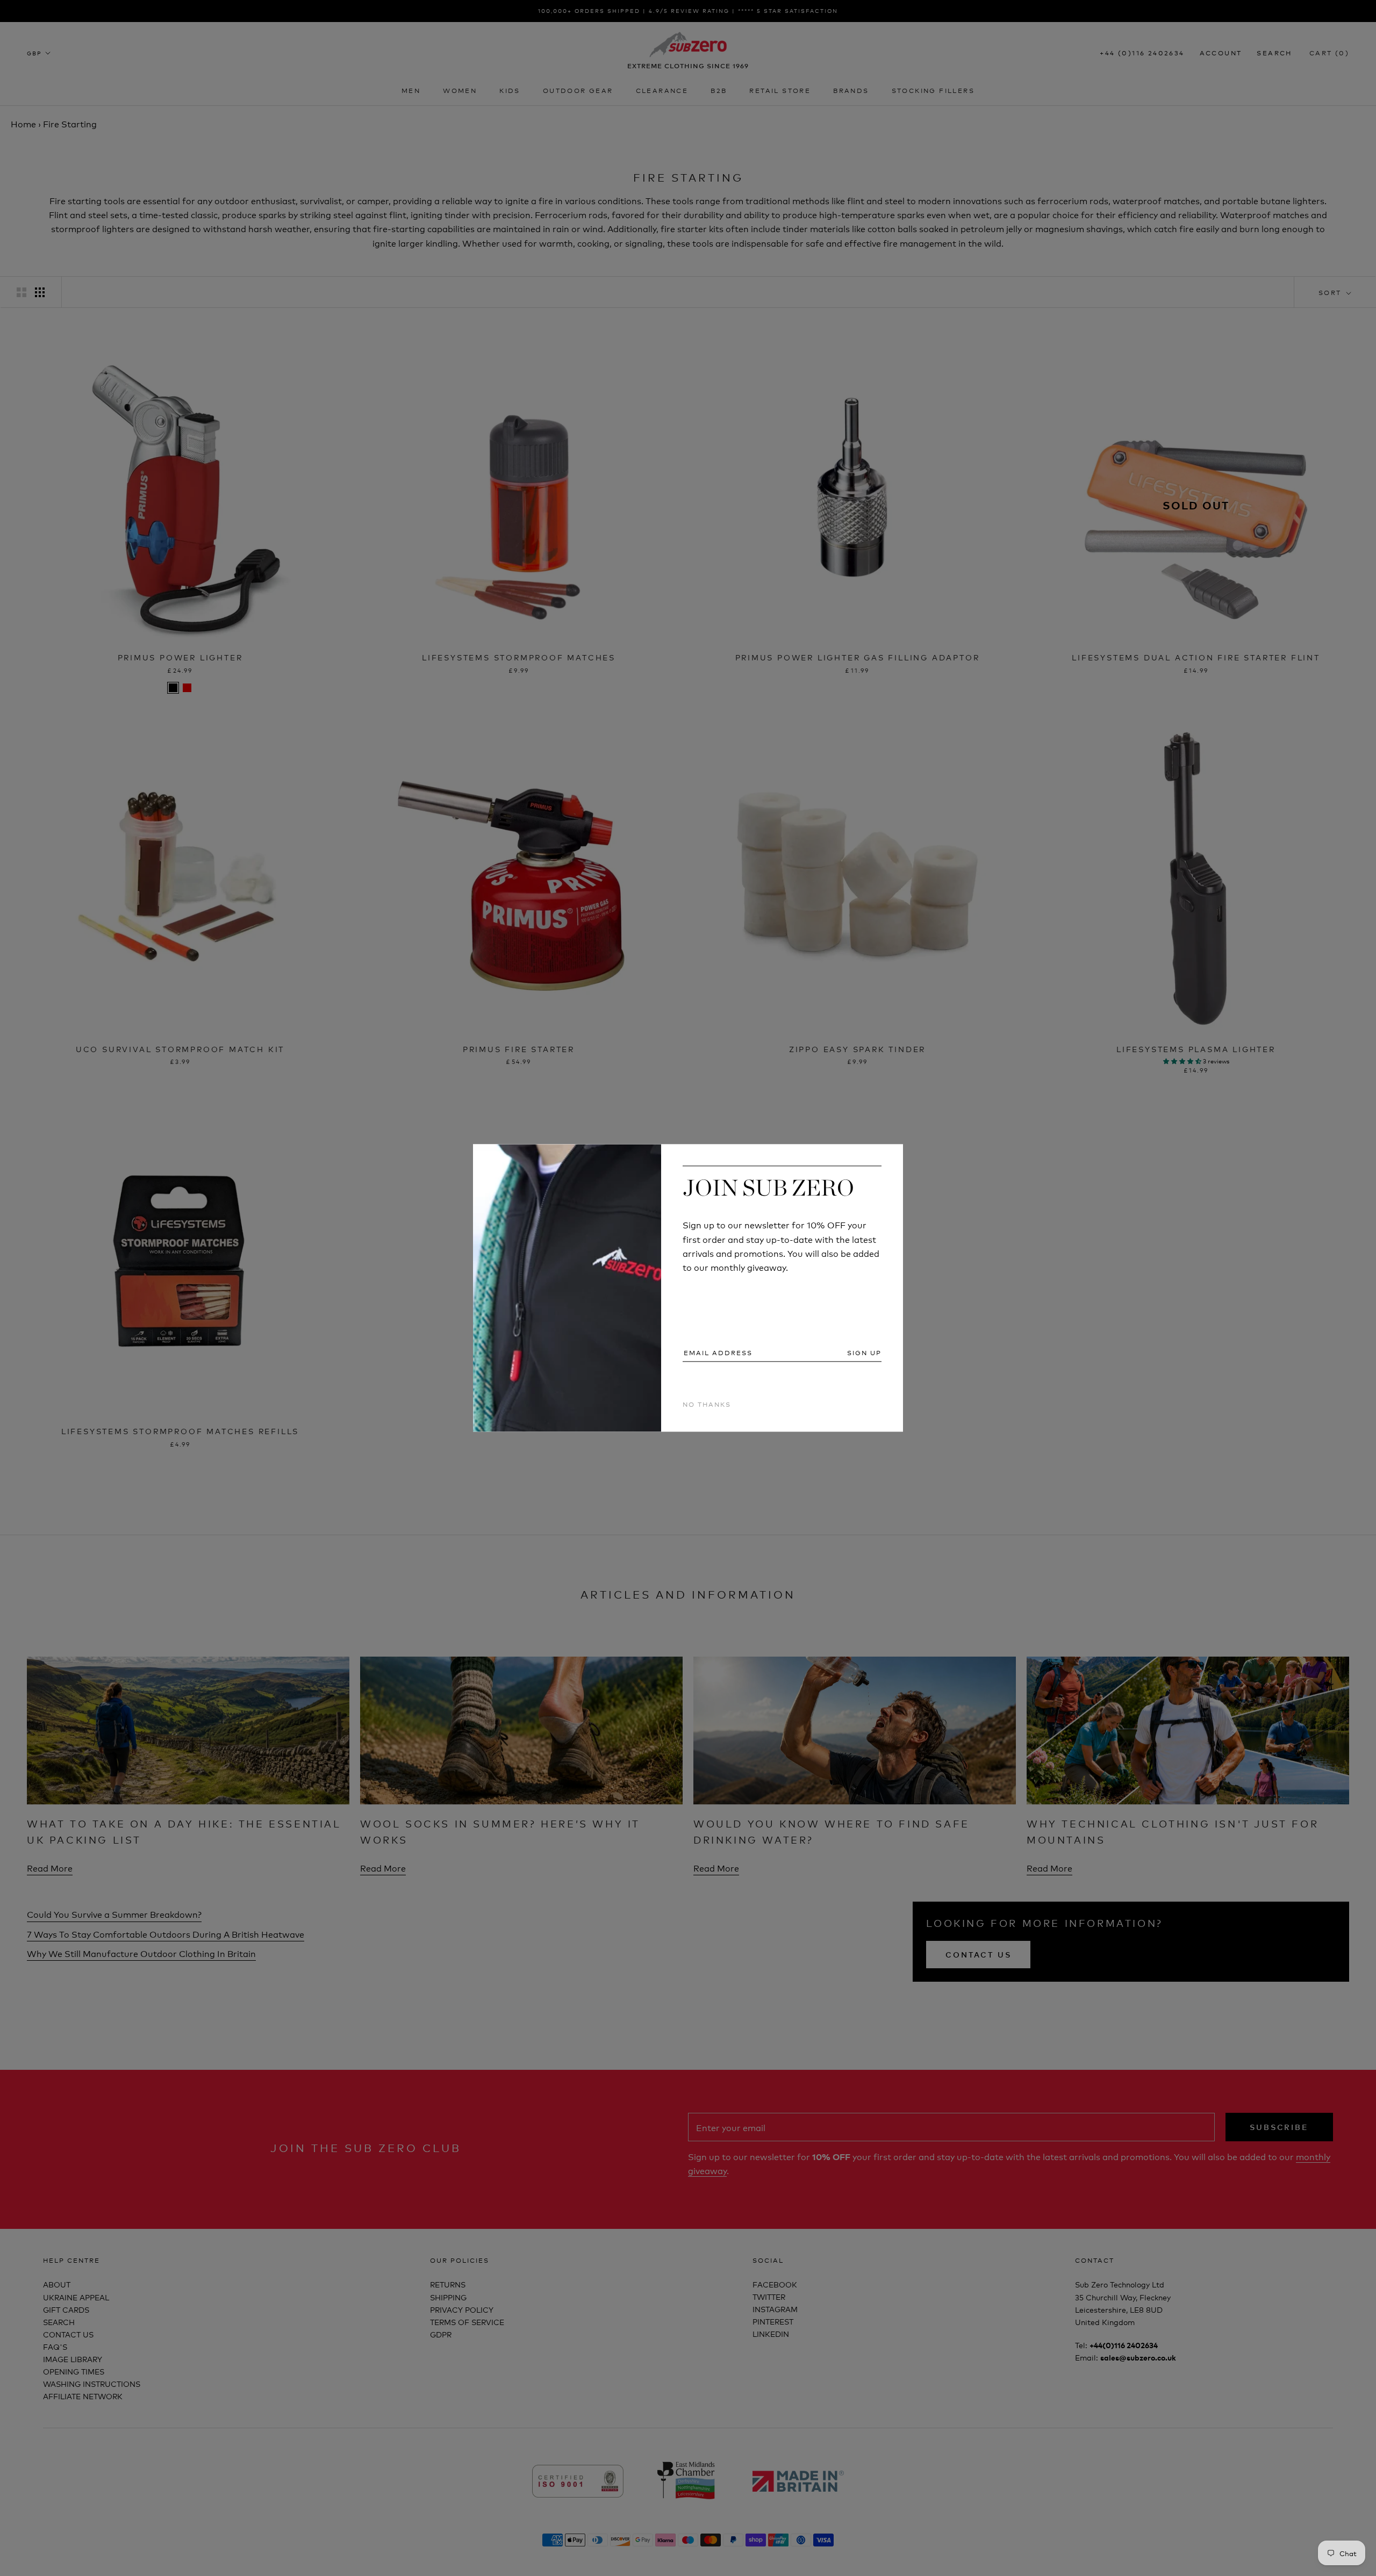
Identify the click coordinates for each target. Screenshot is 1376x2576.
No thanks (707, 1404)
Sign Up (864, 1352)
